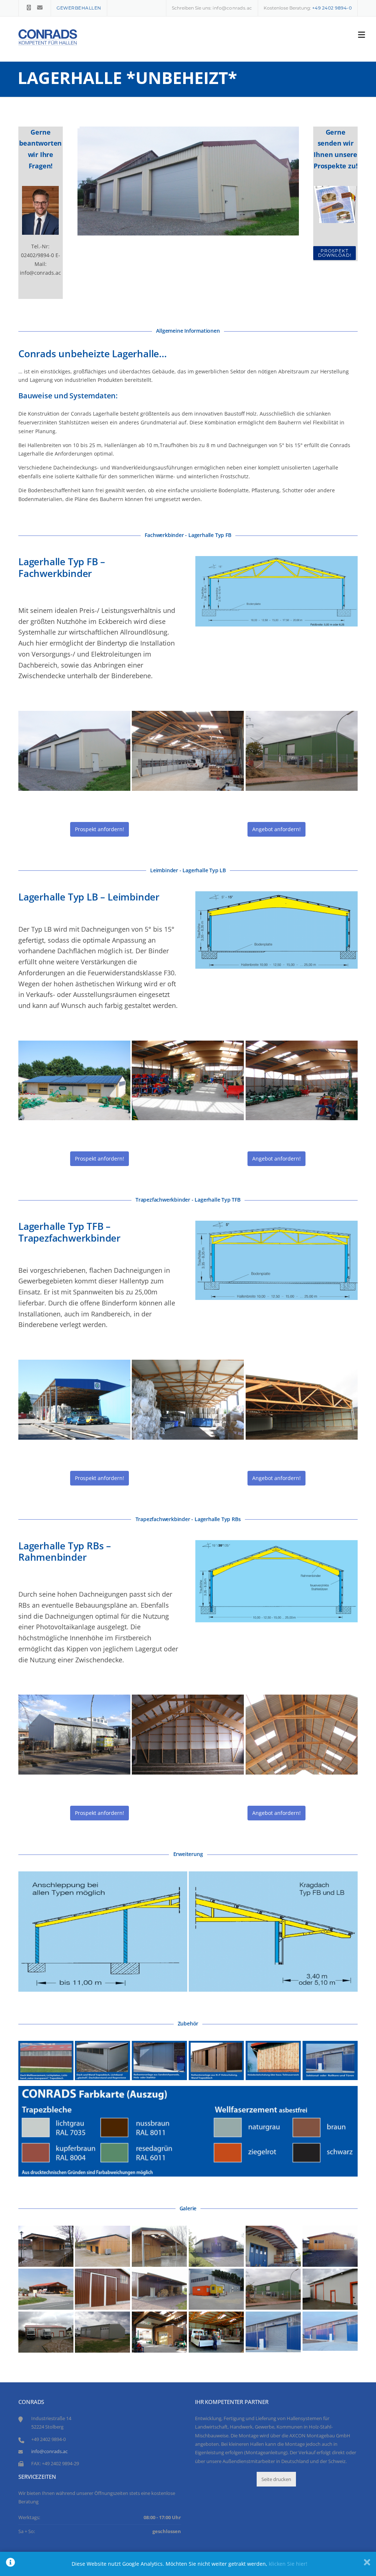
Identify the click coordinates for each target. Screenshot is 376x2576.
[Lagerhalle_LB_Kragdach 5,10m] (102, 2246)
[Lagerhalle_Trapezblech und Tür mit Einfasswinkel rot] (330, 2289)
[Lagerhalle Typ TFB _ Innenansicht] (188, 1400)
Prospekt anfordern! (100, 829)
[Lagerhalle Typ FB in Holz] (330, 2246)
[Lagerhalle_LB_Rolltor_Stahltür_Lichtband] (273, 2332)
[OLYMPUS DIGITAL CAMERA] (74, 1735)
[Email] (40, 8)
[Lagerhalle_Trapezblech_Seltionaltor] (102, 2332)
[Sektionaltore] (330, 2060)
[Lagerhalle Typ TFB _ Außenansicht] (74, 1400)
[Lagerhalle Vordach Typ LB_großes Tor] (216, 2246)
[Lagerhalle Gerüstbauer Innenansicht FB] (216, 2332)
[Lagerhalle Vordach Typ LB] (273, 2246)
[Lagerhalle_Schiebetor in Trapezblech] (102, 2289)
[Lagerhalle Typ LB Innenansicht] (188, 1081)
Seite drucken (276, 2479)
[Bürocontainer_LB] (159, 2332)
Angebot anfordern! (276, 829)
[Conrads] (48, 37)
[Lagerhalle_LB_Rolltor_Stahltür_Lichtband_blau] (330, 2331)
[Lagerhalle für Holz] (159, 2289)
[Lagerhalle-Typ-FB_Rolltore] (74, 751)
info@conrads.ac (232, 8)
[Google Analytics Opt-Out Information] (10, 2564)
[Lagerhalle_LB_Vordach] (46, 2246)
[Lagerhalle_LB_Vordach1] (159, 2246)
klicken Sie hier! (288, 2564)
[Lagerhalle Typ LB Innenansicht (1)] (302, 1081)
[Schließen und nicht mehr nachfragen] (367, 2564)
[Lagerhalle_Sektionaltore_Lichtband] (216, 2289)
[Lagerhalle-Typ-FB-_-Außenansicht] (302, 751)
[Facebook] (29, 8)
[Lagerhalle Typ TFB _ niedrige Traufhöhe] (302, 1400)
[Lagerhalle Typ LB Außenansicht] (74, 1081)
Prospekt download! (335, 253)
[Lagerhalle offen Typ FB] (46, 2289)
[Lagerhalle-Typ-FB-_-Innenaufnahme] (188, 751)
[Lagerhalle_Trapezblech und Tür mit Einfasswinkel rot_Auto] (46, 2332)
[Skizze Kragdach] (273, 1932)
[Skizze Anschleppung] (103, 1932)
